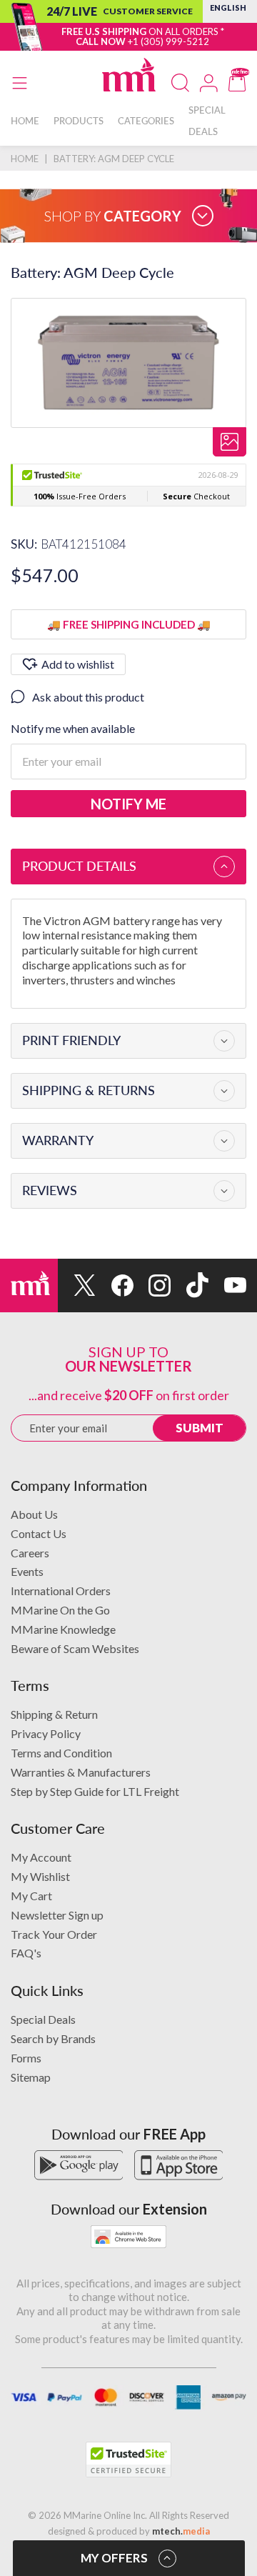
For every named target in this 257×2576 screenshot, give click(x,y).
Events (27, 1571)
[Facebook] (115, 1285)
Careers (30, 1553)
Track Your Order (54, 1934)
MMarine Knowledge (63, 1629)
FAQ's (26, 1953)
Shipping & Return (54, 1714)
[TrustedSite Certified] (128, 2460)
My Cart (31, 1896)
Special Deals (43, 2019)
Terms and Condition (61, 1753)
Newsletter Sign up (57, 1915)
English (228, 8)
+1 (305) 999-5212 (168, 41)
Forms (26, 2058)
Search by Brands (53, 2038)
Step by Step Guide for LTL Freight (95, 1791)
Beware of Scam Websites (75, 1648)
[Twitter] (77, 1285)
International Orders (61, 1591)
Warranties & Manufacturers (81, 1772)
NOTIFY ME (128, 804)
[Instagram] (152, 1285)
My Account (41, 1857)
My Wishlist (40, 1876)
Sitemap (31, 2077)
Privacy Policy (46, 1733)
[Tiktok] (190, 1285)
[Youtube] (227, 1285)
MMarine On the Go (60, 1610)
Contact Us (39, 1533)
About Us (34, 1514)
